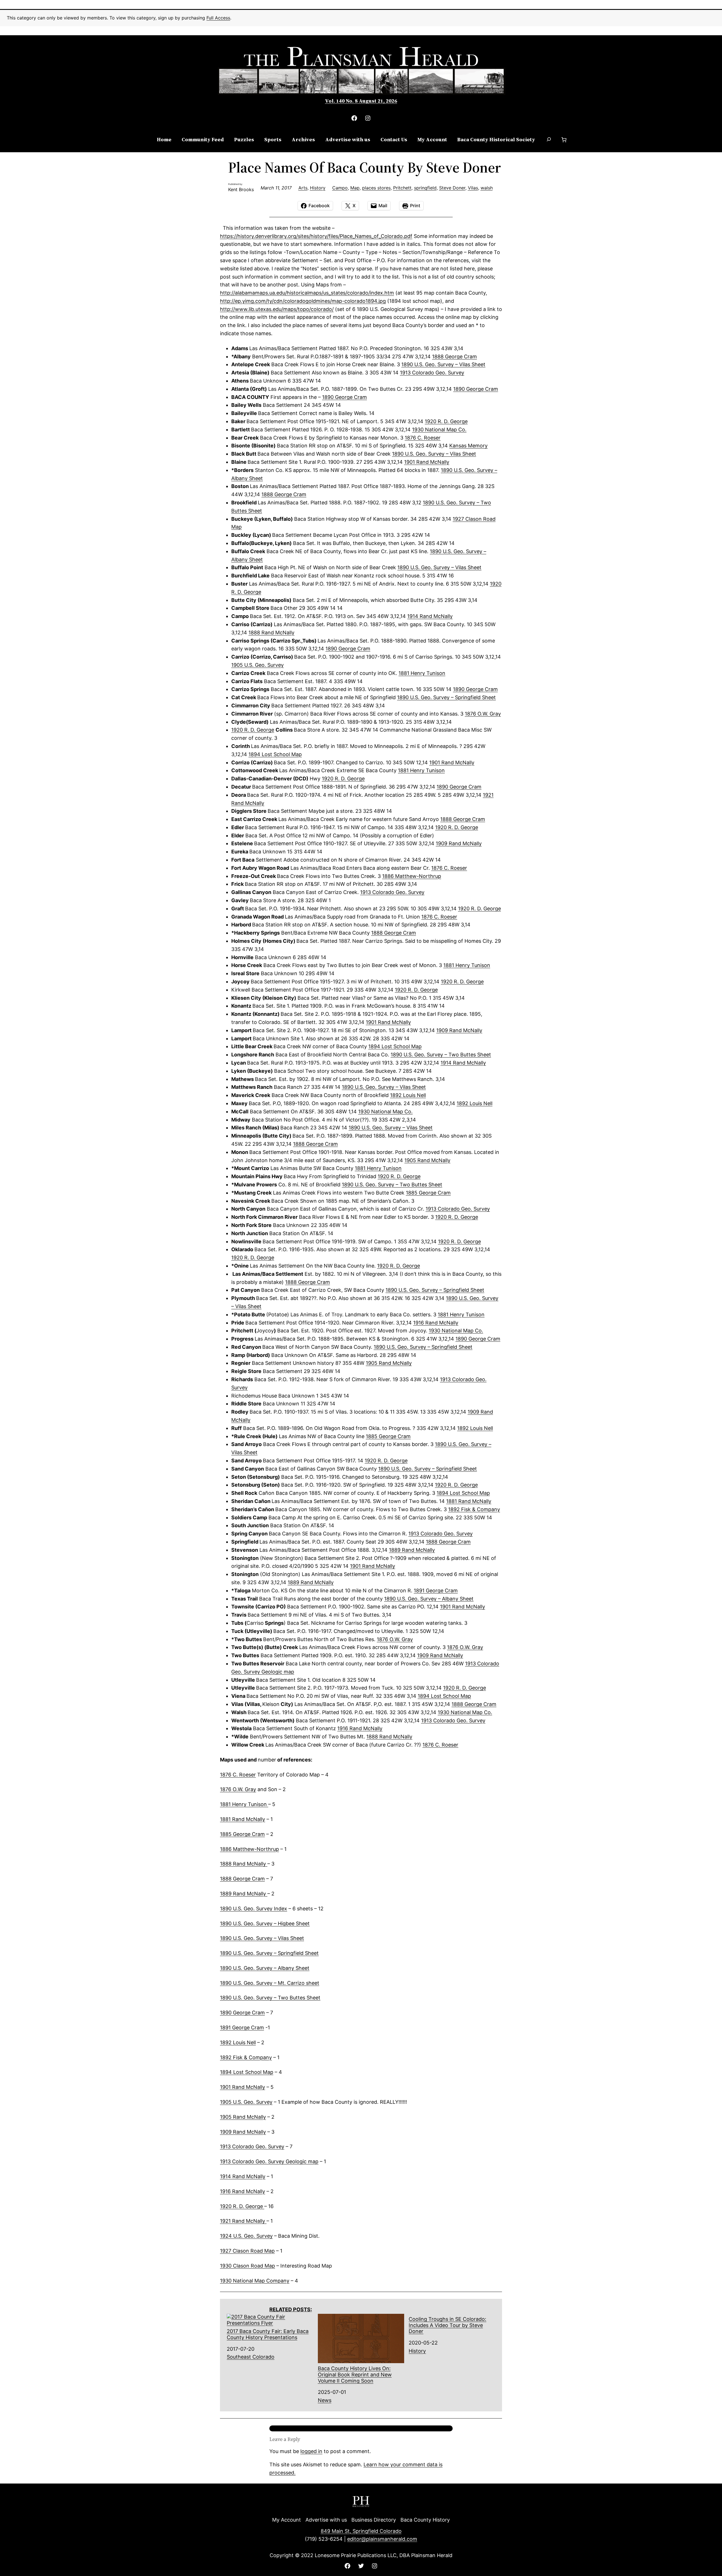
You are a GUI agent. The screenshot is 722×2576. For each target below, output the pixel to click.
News (325, 2400)
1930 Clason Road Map (247, 2266)
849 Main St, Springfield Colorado (361, 2531)
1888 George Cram (242, 1879)
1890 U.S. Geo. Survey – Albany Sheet (265, 1968)
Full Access (218, 18)
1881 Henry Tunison (244, 1804)
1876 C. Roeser (423, 438)
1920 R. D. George (242, 2206)
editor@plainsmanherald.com (382, 2539)
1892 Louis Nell (238, 2042)
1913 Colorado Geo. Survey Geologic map (269, 2161)
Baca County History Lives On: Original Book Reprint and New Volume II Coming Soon (355, 2374)
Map (355, 188)
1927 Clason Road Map (247, 2251)
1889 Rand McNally (244, 1894)
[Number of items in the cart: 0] (564, 140)
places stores (376, 188)
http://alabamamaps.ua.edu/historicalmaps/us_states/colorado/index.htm (307, 293)
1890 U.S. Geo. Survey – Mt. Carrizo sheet (270, 1983)
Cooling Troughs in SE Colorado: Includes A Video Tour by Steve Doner (447, 2325)
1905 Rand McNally (243, 2117)
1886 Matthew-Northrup (249, 1849)
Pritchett (402, 188)
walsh (487, 188)
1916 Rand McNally (243, 2191)
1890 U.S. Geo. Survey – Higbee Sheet (265, 1923)
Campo (340, 188)
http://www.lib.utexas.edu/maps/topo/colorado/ (277, 309)
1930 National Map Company (255, 2281)
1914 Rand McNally (243, 2176)
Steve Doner (452, 188)
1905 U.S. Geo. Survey (246, 2102)
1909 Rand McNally (243, 2132)
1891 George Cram (436, 1591)
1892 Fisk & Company (246, 2057)
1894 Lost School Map (247, 2072)
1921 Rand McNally (243, 2221)
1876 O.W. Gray (238, 1789)
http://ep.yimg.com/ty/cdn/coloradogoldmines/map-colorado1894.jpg (303, 301)
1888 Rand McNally (244, 1864)
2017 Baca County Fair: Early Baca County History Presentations (268, 2334)
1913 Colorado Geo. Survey (252, 2146)
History (318, 188)
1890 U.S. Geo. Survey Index (254, 1909)
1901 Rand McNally (243, 2087)
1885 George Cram (242, 1834)
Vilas (473, 188)
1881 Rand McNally (243, 1819)
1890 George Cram (242, 2013)
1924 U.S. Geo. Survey (246, 2236)
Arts (303, 188)
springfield (425, 188)
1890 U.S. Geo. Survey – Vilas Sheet (262, 1938)
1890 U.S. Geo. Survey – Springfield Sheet (446, 697)
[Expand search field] (549, 140)
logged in (311, 2451)
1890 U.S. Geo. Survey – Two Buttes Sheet (441, 1055)
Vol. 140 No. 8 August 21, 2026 (361, 101)
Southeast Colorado (251, 2357)
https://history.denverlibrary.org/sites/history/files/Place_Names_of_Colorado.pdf (316, 236)
